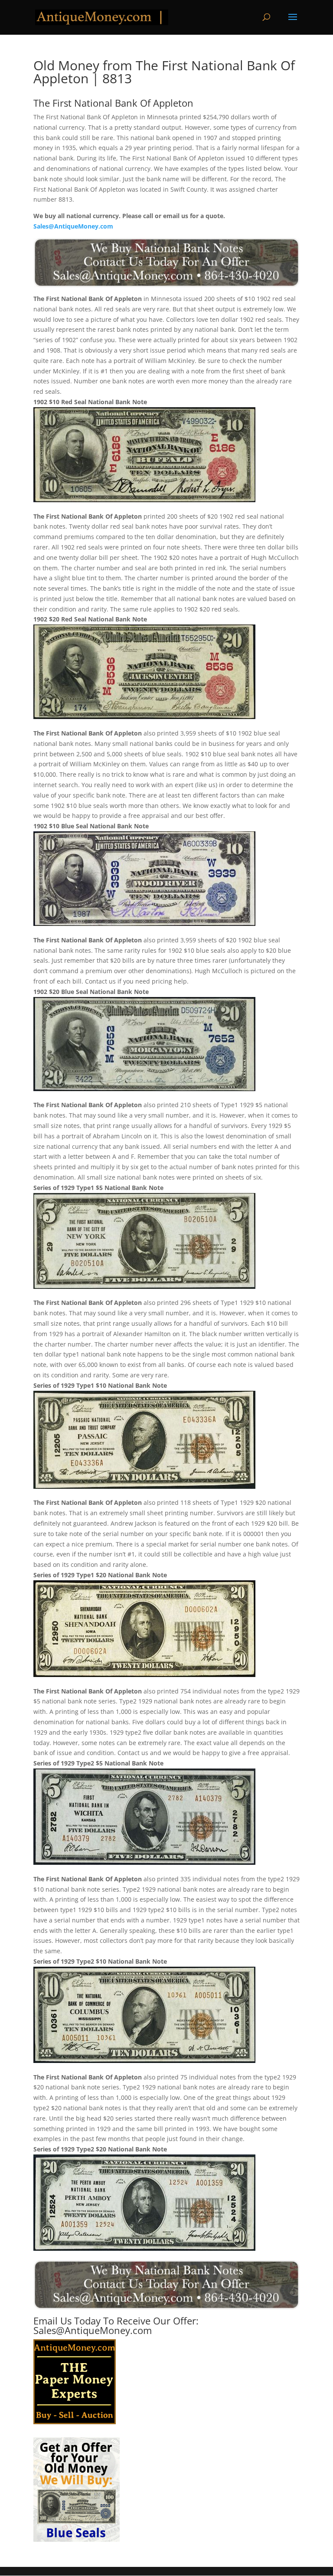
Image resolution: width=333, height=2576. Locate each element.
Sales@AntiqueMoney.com (73, 226)
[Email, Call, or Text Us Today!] (166, 263)
